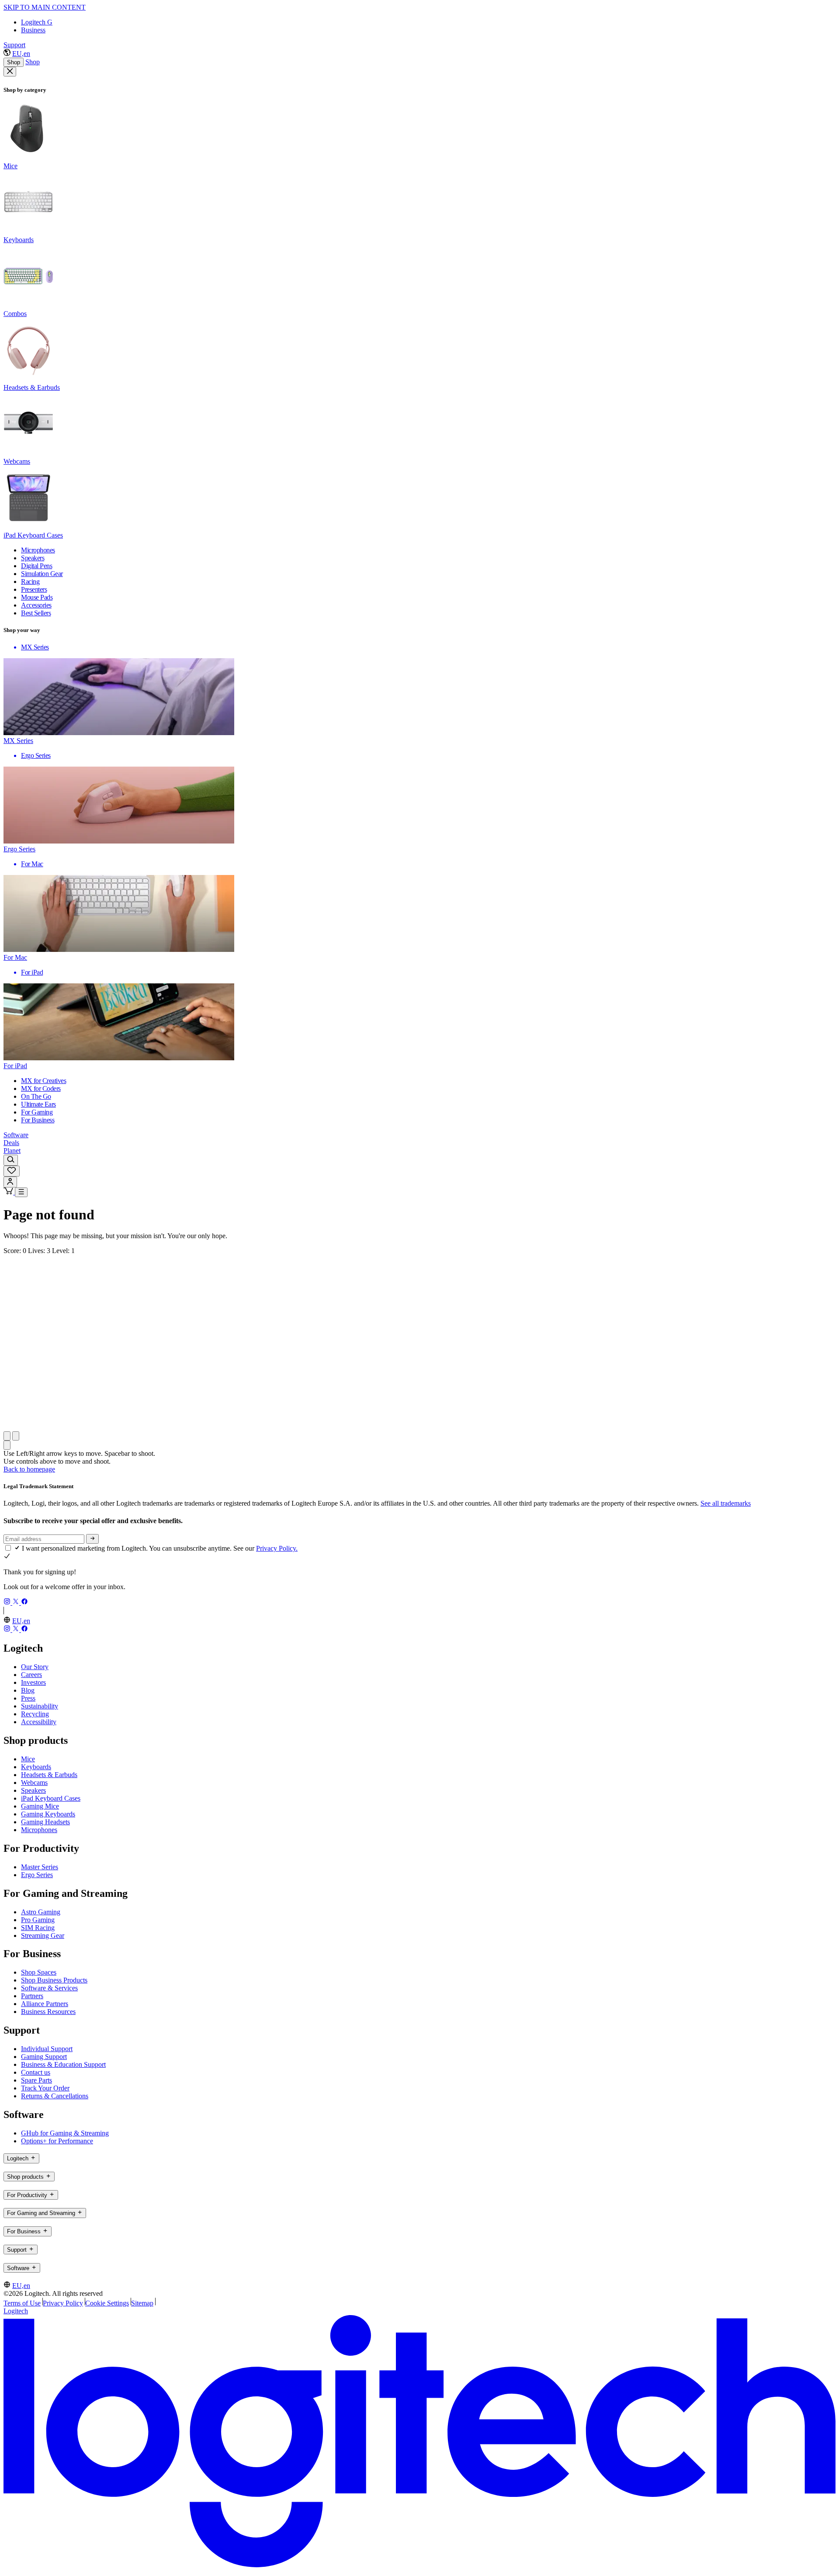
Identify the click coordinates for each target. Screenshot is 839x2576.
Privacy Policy (63, 2303)
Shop (14, 62)
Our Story (35, 1667)
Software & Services (49, 1988)
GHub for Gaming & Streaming (65, 2133)
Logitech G (37, 22)
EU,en (21, 54)
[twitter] (17, 1602)
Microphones (39, 1830)
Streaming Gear (43, 1935)
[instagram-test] (8, 1602)
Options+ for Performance (57, 2141)
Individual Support (47, 2049)
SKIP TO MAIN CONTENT (45, 7)
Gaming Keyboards (48, 1814)
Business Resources (48, 2012)
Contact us (36, 2072)
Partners (32, 1996)
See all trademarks (726, 1503)
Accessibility (39, 1722)
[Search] (11, 1160)
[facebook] (24, 1602)
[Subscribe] (92, 1539)
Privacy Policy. (277, 1548)
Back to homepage (29, 1469)
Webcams (34, 1783)
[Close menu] (10, 72)
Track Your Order (45, 2088)
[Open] (21, 1192)
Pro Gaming (38, 1920)
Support (14, 45)
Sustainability (40, 1706)
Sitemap (142, 2303)
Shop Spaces (39, 1972)
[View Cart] (9, 1192)
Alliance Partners (45, 2004)
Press (28, 1698)
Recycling (35, 1714)
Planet (12, 1151)
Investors (33, 1682)
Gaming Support (44, 2057)
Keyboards (36, 1767)
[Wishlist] (12, 1171)
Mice (28, 1759)
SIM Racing (38, 1928)
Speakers (33, 1790)
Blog (28, 1690)
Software (16, 1135)
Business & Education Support (63, 2064)
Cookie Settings (107, 2303)
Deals (11, 1143)
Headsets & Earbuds (49, 1775)
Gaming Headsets (45, 1822)
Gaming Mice (40, 1806)
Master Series (40, 1867)
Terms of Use (22, 2303)
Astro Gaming (41, 1912)
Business (33, 30)
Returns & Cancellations (55, 2096)
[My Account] (10, 1182)
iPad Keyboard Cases (51, 1798)
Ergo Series (37, 1875)
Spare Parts (36, 2080)
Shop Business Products (54, 1980)
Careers (31, 1675)
